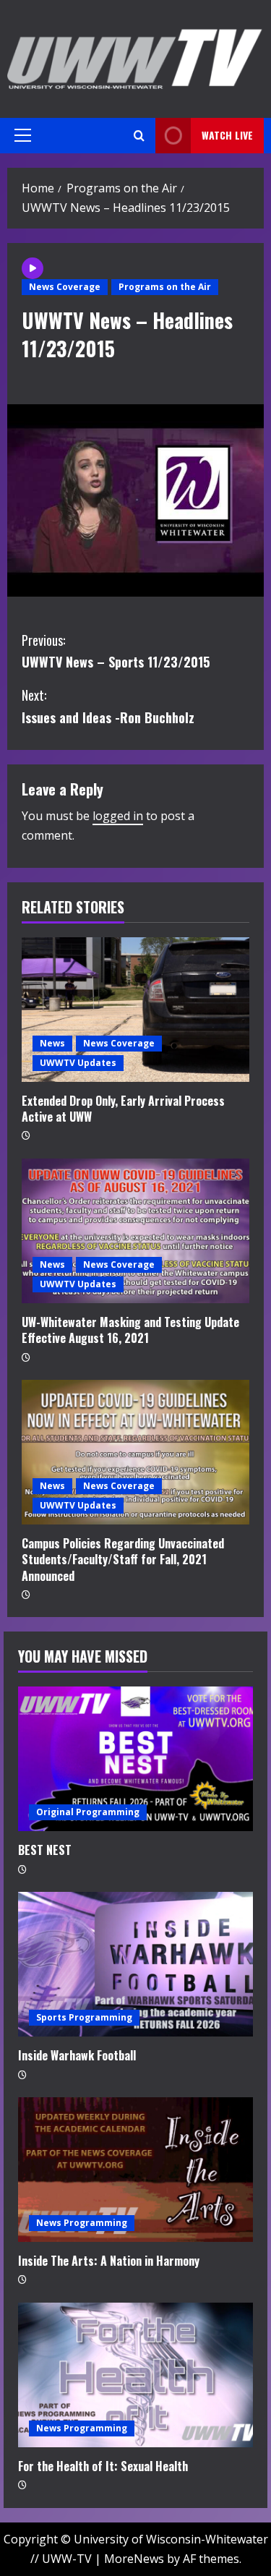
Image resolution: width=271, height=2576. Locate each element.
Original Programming (88, 1812)
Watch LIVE (227, 135)
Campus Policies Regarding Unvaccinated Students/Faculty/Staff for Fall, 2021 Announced (123, 1560)
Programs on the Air (165, 287)
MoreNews (134, 2559)
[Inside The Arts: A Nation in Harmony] (135, 2170)
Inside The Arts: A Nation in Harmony (109, 2261)
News (52, 1043)
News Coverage (65, 287)
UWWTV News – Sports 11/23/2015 (116, 651)
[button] (23, 135)
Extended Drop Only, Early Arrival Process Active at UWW (123, 1109)
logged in (118, 816)
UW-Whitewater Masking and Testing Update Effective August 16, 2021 (130, 1330)
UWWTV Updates (78, 1063)
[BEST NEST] (135, 1759)
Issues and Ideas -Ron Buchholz (108, 706)
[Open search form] (139, 136)
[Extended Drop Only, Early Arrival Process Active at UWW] (135, 1010)
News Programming (82, 2223)
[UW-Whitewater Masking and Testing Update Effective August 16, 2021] (135, 1231)
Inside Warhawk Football (77, 2055)
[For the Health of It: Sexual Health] (135, 2375)
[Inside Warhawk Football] (135, 1964)
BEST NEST (45, 1850)
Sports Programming (84, 2017)
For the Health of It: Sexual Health (103, 2466)
